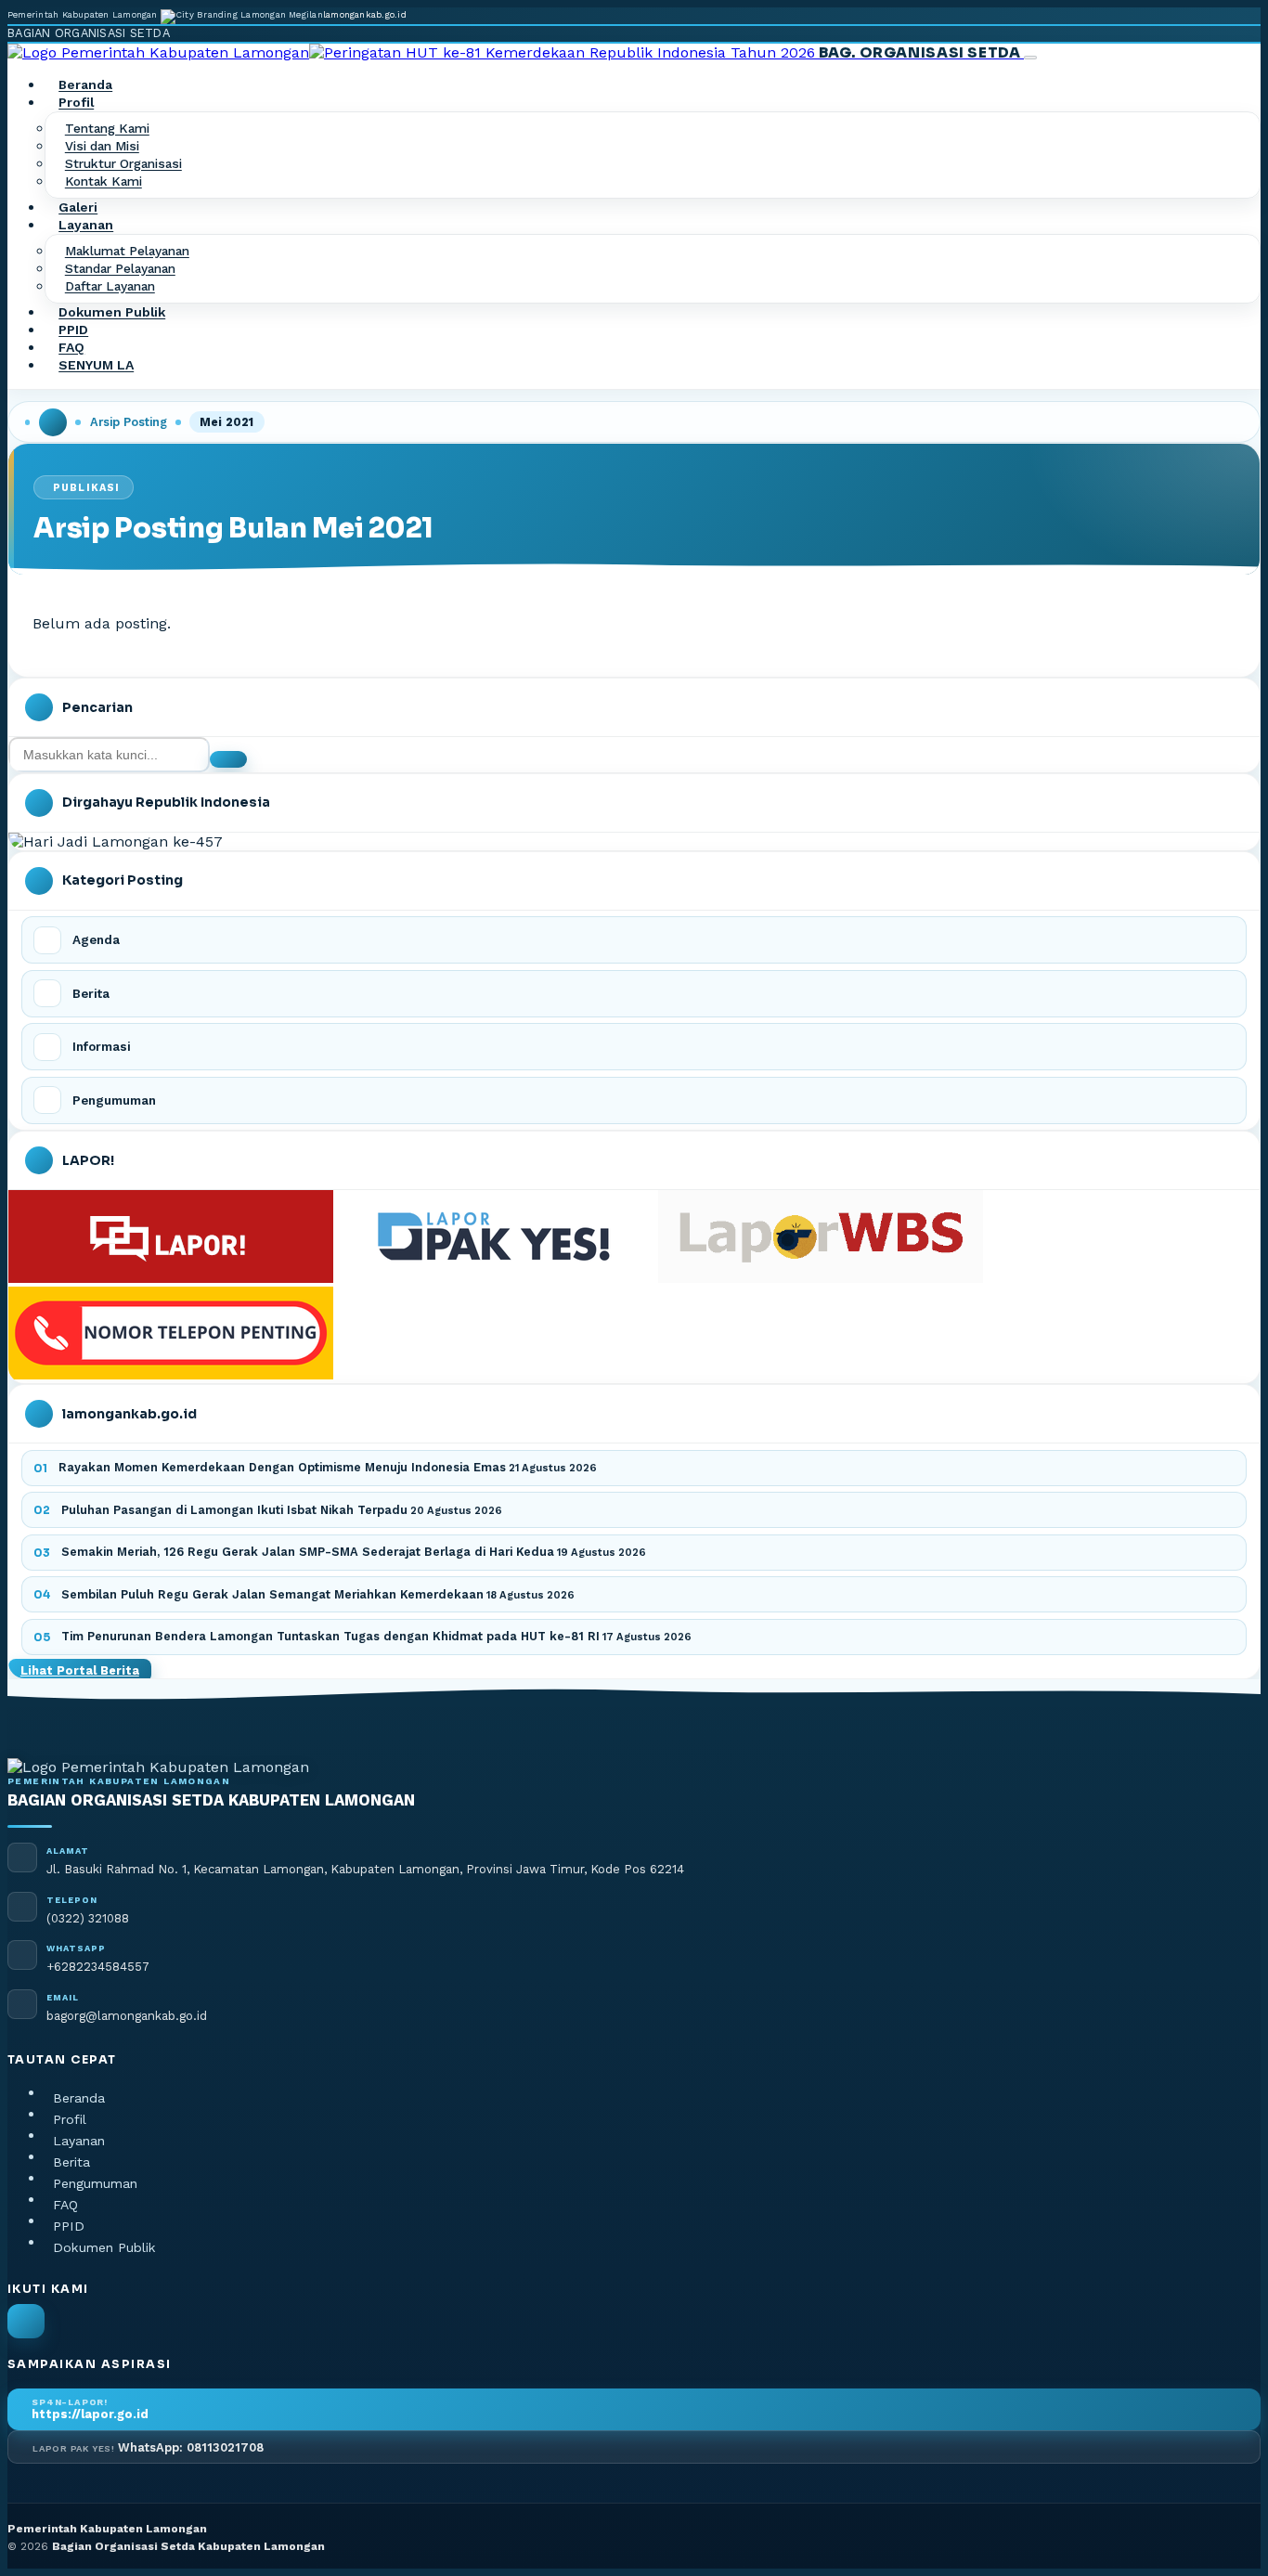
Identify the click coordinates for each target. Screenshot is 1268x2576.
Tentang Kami (107, 129)
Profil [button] (76, 103)
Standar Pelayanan (120, 269)
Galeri (78, 208)
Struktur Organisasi (123, 164)
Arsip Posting (129, 422)
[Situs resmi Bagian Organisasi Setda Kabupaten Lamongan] (26, 2321)
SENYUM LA (96, 366)
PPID (73, 330)
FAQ (71, 348)
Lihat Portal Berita (80, 1670)
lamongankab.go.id (365, 14)
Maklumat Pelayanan (127, 252)
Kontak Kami (104, 182)
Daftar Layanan (110, 287)
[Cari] (228, 759)
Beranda (85, 85)
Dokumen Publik (112, 313)
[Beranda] (53, 422)
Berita (71, 2162)
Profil (70, 2119)
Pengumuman (95, 2183)
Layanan (79, 2141)
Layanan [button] (86, 226)
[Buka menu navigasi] (1030, 58)
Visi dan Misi (102, 147)
